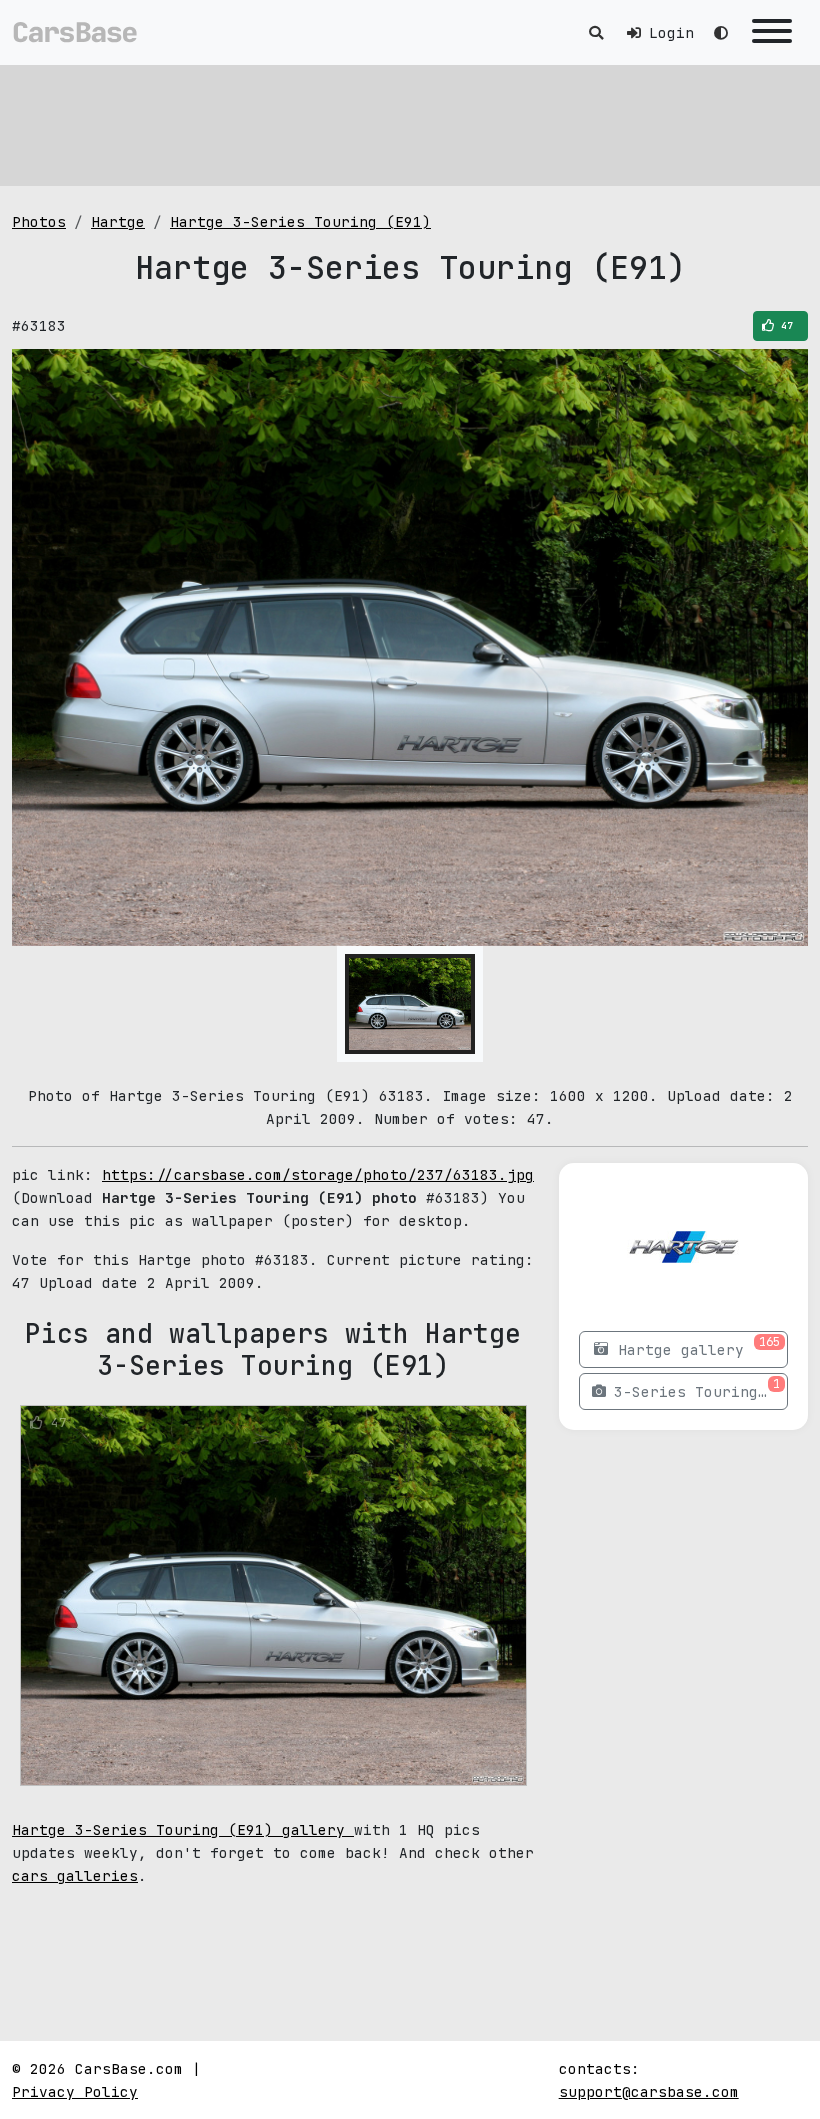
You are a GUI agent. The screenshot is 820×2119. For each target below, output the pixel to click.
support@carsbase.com (649, 2091)
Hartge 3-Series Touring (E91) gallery (183, 1829)
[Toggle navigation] (772, 32)
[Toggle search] (596, 32)
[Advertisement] (410, 125)
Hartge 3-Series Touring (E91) (300, 221)
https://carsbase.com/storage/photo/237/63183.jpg (318, 1174)
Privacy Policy (75, 2091)
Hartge (118, 221)
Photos (39, 221)
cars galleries (75, 1875)
